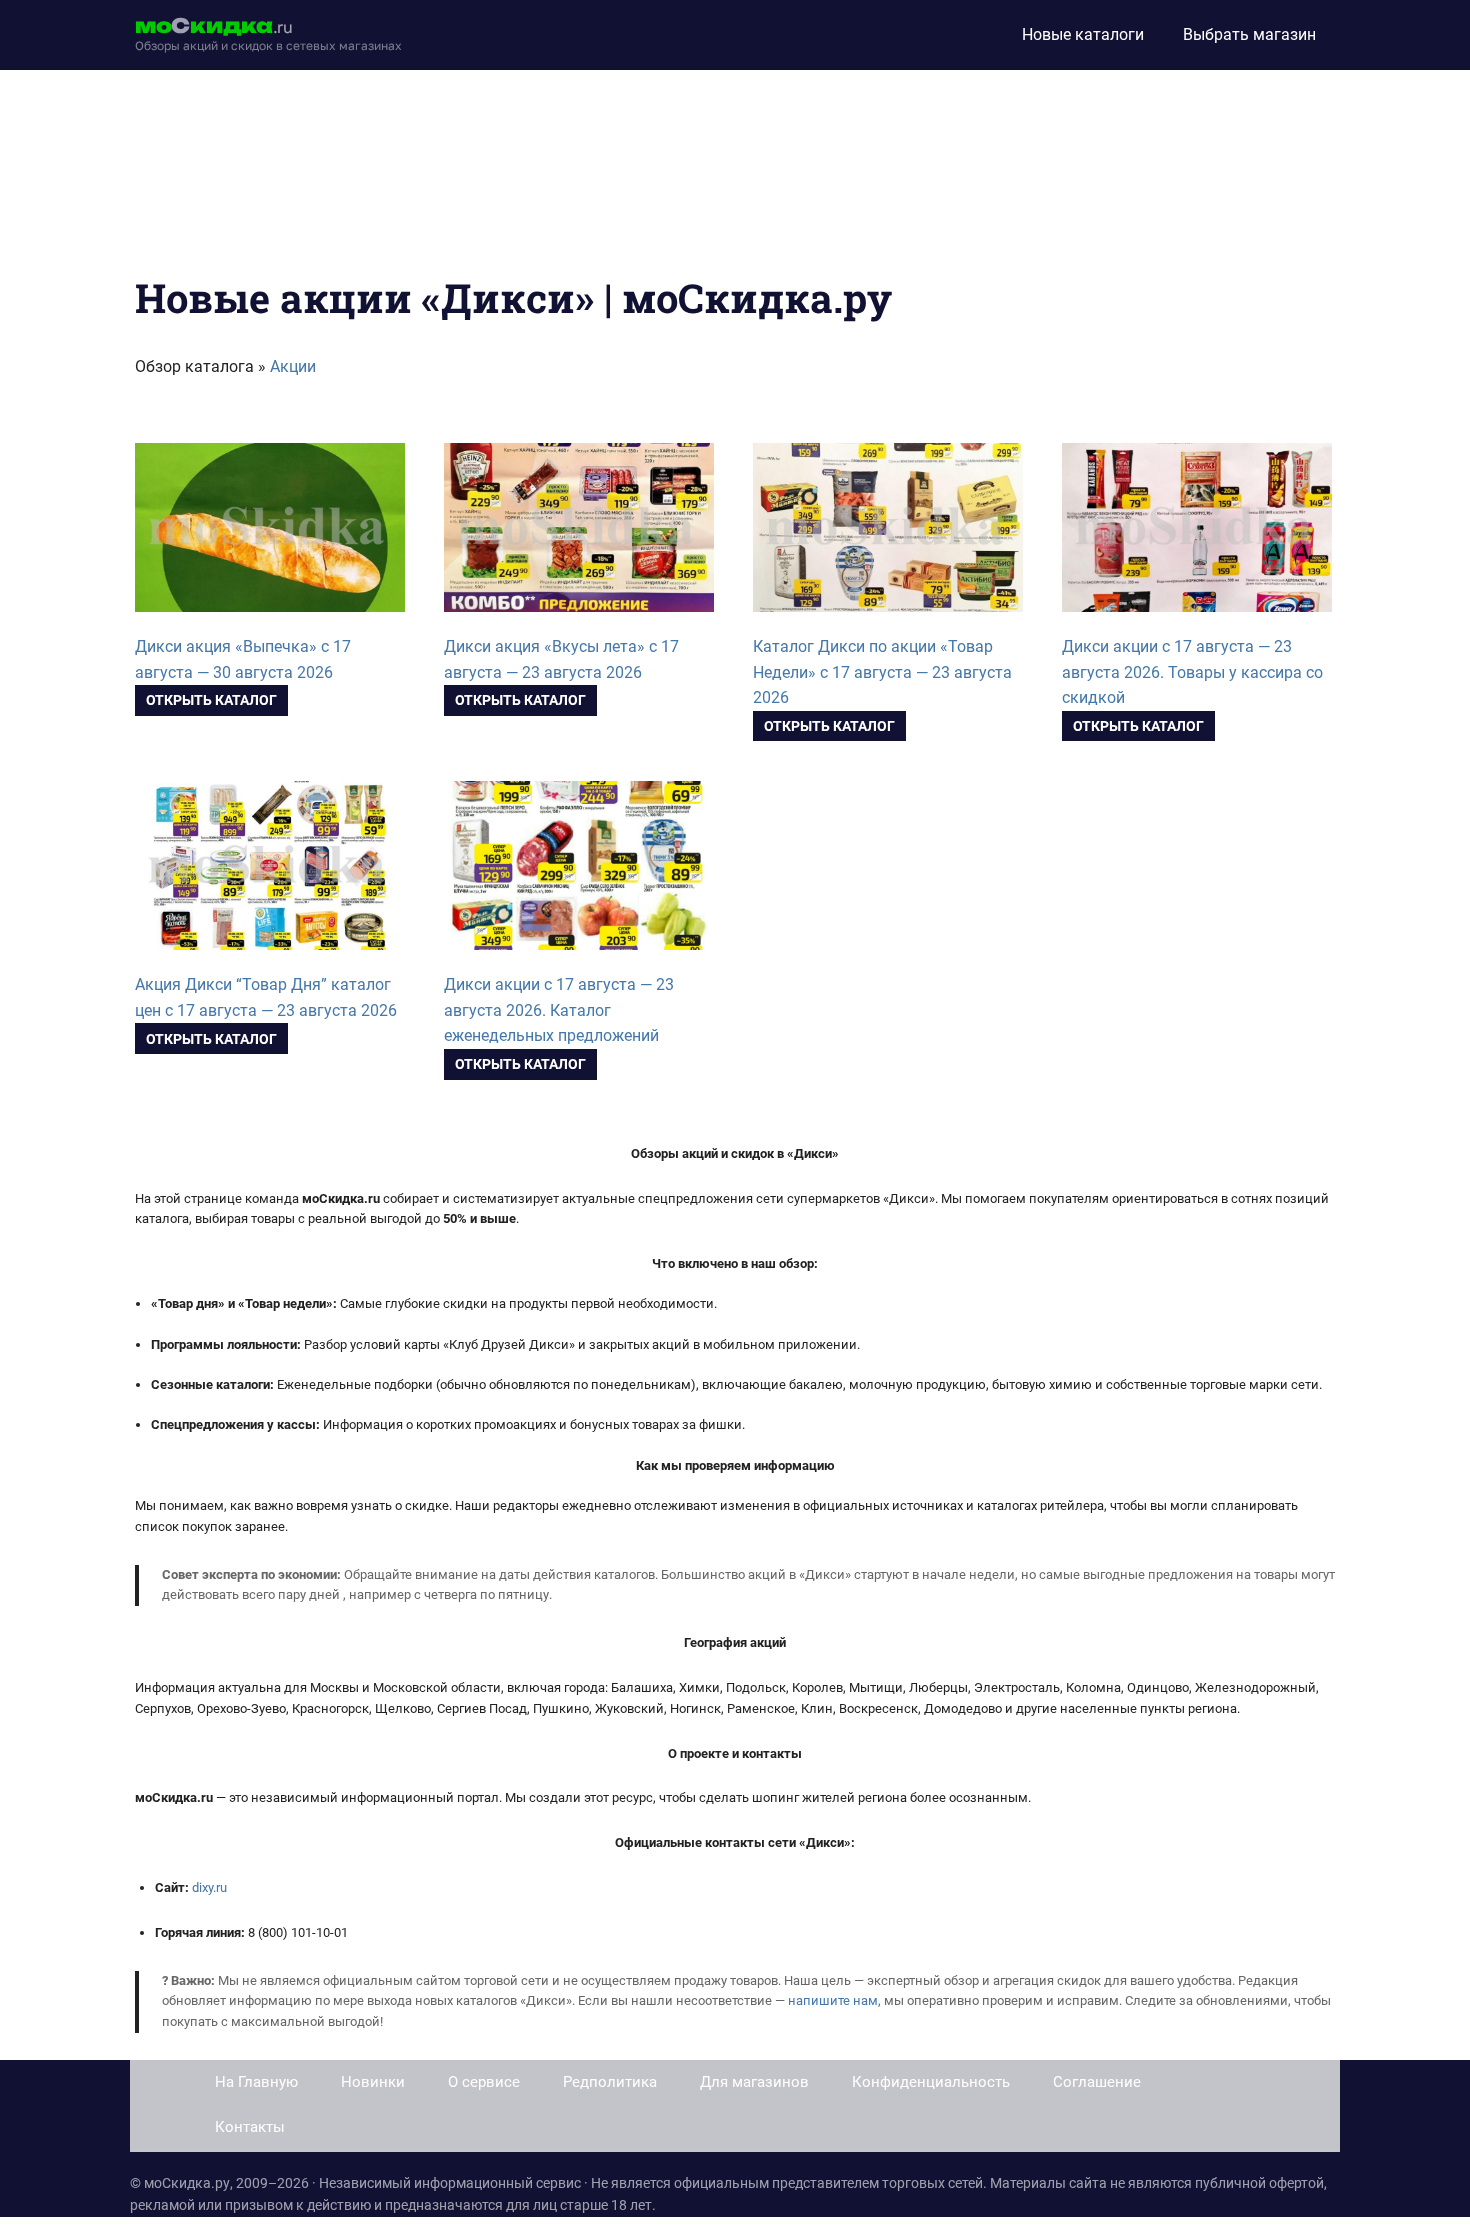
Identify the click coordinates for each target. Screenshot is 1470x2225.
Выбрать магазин (1249, 34)
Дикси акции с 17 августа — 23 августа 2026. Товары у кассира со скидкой (1192, 672)
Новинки (373, 2082)
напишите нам (833, 2000)
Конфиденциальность (931, 2082)
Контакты (250, 2127)
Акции (293, 366)
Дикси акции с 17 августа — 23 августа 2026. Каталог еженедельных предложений (559, 1010)
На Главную (256, 2082)
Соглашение (1097, 2082)
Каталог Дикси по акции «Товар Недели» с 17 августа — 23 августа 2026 (882, 672)
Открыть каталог (211, 700)
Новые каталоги (1083, 34)
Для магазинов (754, 2082)
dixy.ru (209, 1887)
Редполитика (610, 2082)
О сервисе (484, 2082)
